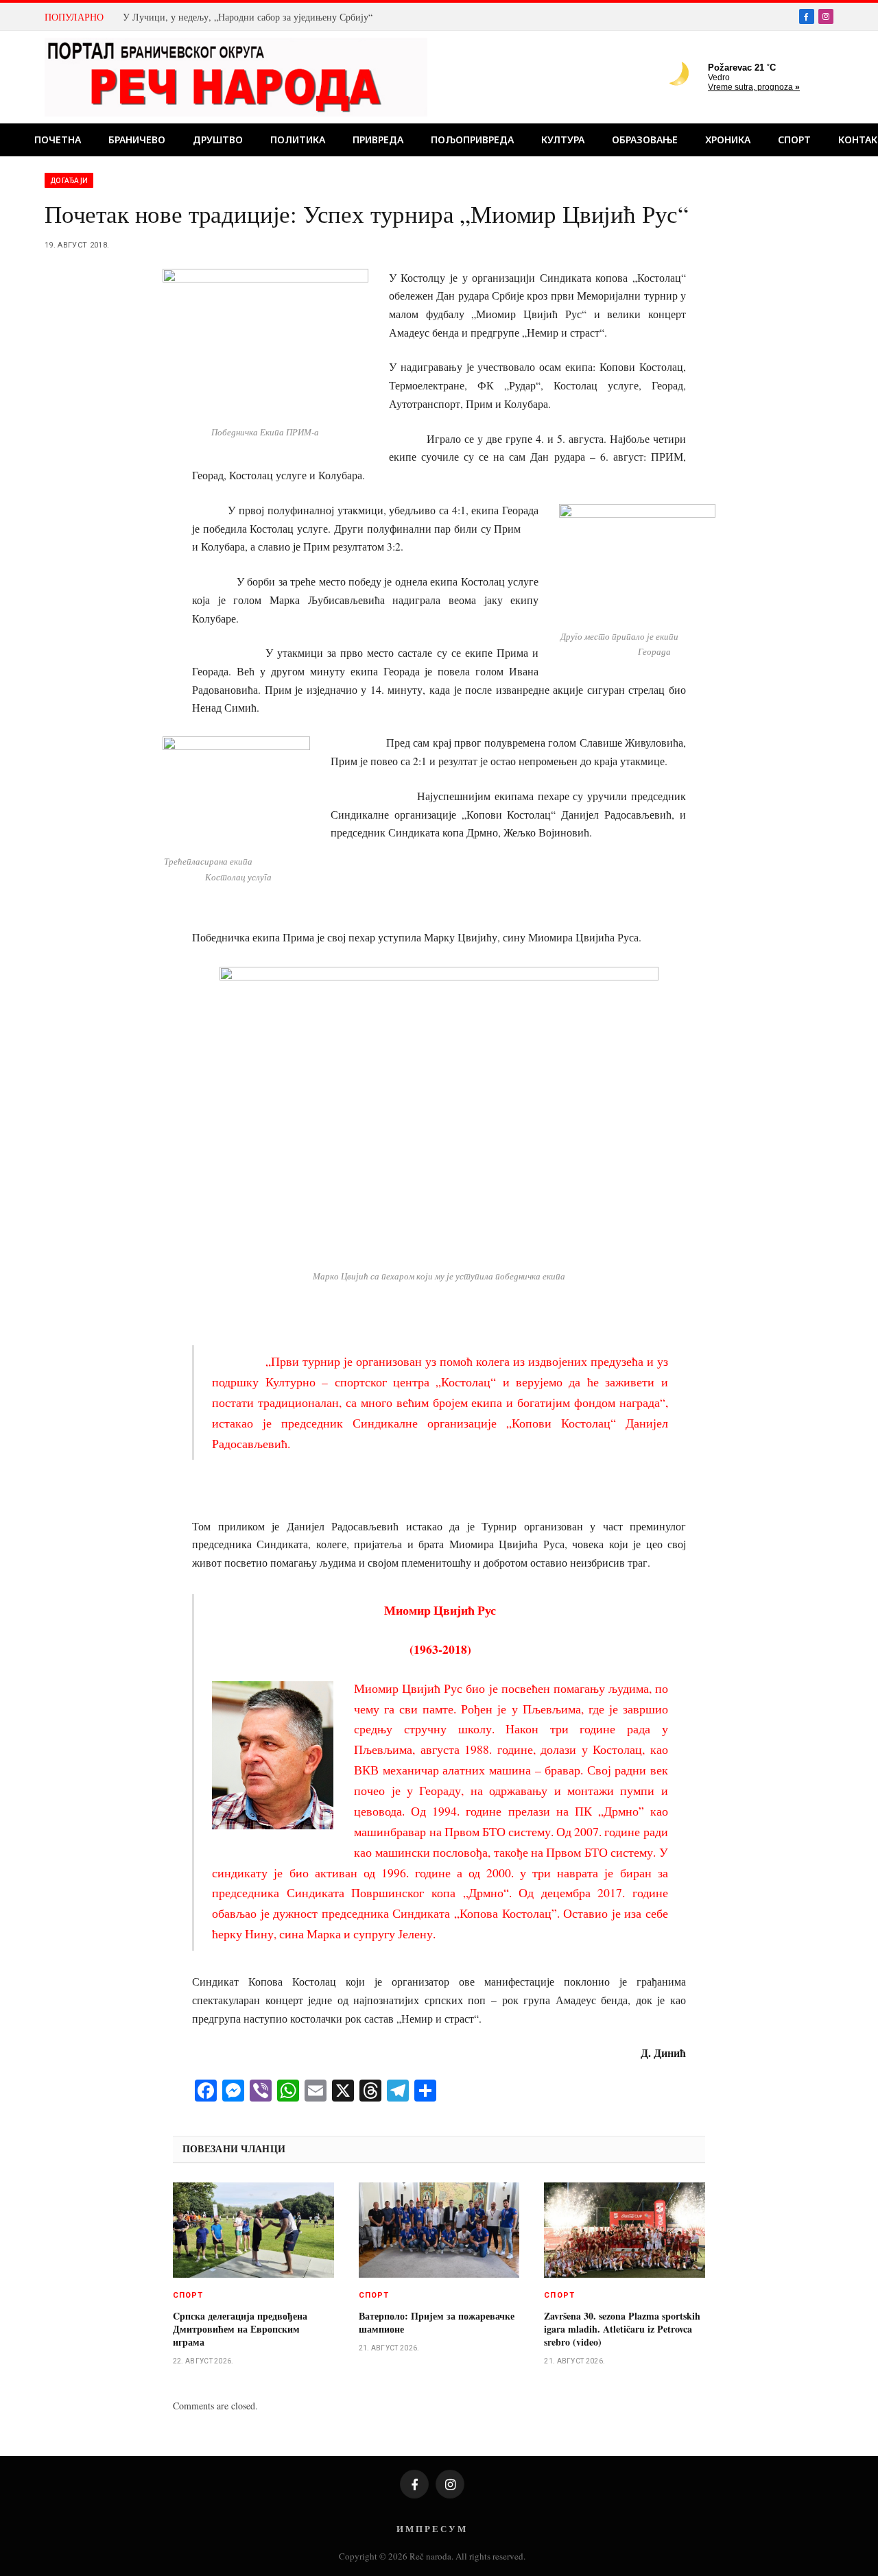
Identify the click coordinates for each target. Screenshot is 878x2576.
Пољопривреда (472, 140)
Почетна (58, 140)
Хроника (728, 140)
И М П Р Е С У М (431, 2528)
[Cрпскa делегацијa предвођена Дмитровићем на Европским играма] (253, 2230)
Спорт (794, 140)
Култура (563, 140)
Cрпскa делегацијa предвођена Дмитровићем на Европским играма (240, 2329)
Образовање (645, 140)
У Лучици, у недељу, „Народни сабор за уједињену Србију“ (248, 17)
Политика (298, 140)
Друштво (218, 140)
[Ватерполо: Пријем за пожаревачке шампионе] (439, 2230)
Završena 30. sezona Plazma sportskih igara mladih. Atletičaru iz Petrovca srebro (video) (622, 2329)
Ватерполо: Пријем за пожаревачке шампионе (437, 2322)
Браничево (137, 140)
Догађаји (69, 180)
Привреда (378, 140)
